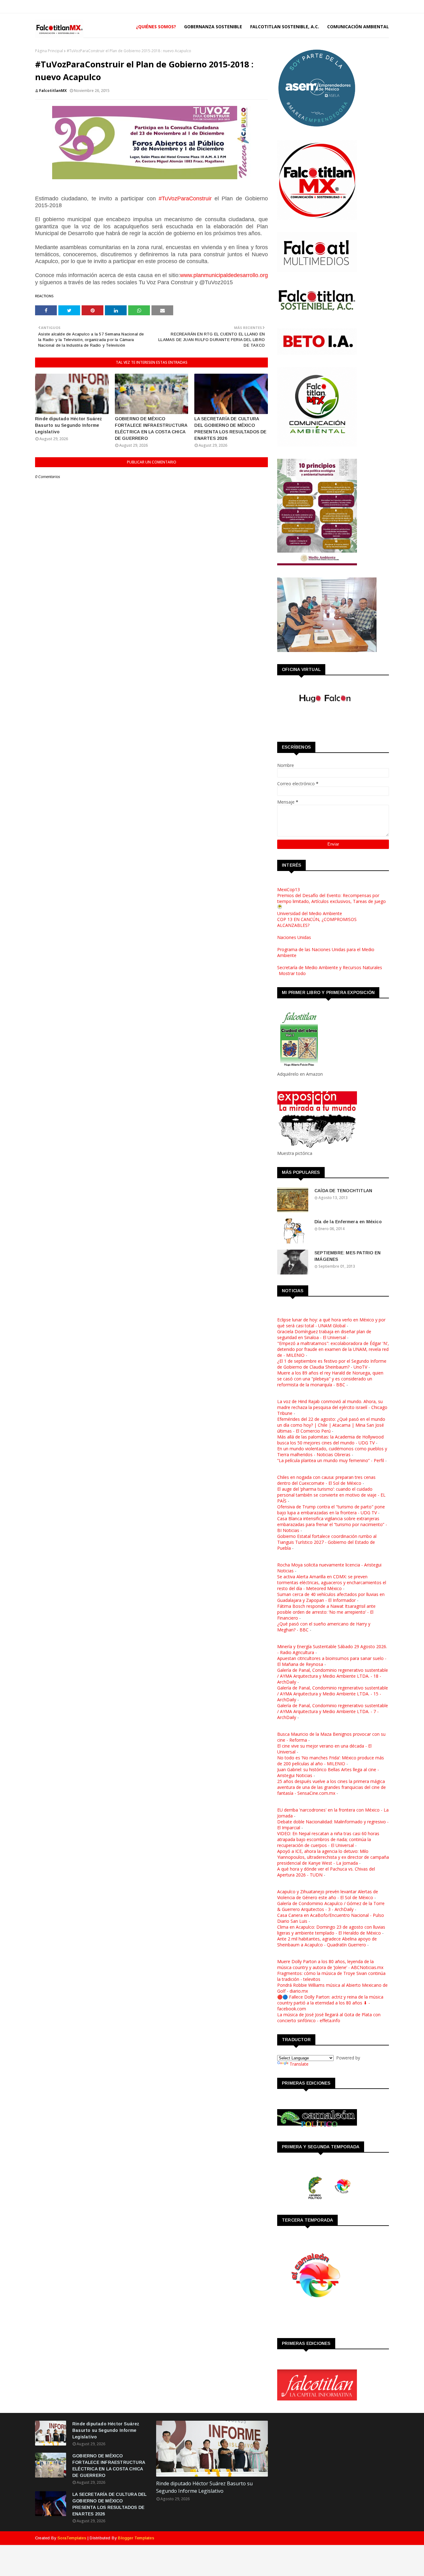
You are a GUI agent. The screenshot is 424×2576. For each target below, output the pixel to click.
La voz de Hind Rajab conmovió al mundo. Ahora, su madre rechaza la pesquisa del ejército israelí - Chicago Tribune (332, 1407)
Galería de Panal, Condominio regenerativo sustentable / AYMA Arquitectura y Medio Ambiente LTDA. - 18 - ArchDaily (333, 1676)
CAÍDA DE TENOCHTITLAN (343, 1191)
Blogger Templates (136, 2538)
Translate (299, 2064)
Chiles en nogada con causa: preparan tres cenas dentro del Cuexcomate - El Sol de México (326, 1480)
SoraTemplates (72, 2538)
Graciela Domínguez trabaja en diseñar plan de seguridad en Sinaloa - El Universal (324, 1334)
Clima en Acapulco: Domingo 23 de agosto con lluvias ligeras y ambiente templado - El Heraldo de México (331, 1930)
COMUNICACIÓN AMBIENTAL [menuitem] (358, 27)
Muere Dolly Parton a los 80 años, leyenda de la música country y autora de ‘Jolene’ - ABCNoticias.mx (330, 1964)
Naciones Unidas (294, 937)
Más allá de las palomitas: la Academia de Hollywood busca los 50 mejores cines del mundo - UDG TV (330, 1440)
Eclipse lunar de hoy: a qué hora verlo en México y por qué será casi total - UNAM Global (331, 1323)
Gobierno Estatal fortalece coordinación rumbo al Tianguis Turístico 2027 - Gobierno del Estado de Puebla (327, 1542)
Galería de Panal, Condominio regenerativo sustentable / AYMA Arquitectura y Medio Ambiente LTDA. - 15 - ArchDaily (333, 1694)
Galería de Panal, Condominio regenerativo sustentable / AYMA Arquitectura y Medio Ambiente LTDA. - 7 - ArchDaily (333, 1711)
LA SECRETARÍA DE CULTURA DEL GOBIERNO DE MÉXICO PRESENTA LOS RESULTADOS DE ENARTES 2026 (230, 429)
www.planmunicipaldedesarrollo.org (224, 275)
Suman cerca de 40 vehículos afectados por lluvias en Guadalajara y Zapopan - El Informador (331, 1597)
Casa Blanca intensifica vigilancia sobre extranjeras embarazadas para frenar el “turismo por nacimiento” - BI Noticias (332, 1524)
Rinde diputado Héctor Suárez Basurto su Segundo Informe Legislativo (69, 425)
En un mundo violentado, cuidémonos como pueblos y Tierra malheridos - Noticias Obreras (332, 1452)
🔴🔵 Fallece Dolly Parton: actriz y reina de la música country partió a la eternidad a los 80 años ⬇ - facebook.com (330, 2003)
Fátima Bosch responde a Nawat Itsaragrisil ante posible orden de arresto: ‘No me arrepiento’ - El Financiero (326, 1612)
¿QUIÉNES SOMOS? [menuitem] (156, 27)
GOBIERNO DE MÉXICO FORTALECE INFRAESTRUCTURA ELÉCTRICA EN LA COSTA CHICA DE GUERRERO (151, 429)
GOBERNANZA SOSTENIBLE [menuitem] (213, 27)
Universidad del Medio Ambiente (310, 913)
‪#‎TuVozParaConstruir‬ (185, 198)
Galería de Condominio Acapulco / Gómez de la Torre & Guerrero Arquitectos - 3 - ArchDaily (331, 1906)
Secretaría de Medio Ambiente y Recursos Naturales (330, 967)
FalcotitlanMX (53, 91)
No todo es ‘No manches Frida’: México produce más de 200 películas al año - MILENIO (331, 1761)
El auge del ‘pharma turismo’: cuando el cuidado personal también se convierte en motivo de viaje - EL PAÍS (331, 1495)
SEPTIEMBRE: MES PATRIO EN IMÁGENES (347, 1256)
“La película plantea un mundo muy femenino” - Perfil (331, 1460)
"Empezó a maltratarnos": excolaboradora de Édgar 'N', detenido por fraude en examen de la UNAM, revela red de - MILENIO (333, 1349)
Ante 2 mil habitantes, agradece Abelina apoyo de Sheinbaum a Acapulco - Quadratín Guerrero (327, 1942)
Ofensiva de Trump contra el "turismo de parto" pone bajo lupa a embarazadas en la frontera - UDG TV (331, 1510)
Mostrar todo (292, 973)
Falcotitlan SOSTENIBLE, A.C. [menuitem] (285, 27)
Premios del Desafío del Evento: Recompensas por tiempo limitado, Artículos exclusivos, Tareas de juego (332, 898)
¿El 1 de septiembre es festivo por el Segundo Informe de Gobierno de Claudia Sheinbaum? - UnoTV (332, 1364)
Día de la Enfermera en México (348, 1222)
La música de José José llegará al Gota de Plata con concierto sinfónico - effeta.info (329, 2017)
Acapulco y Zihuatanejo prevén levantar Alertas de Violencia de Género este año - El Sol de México (328, 1894)
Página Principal (49, 51)
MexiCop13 (289, 889)
